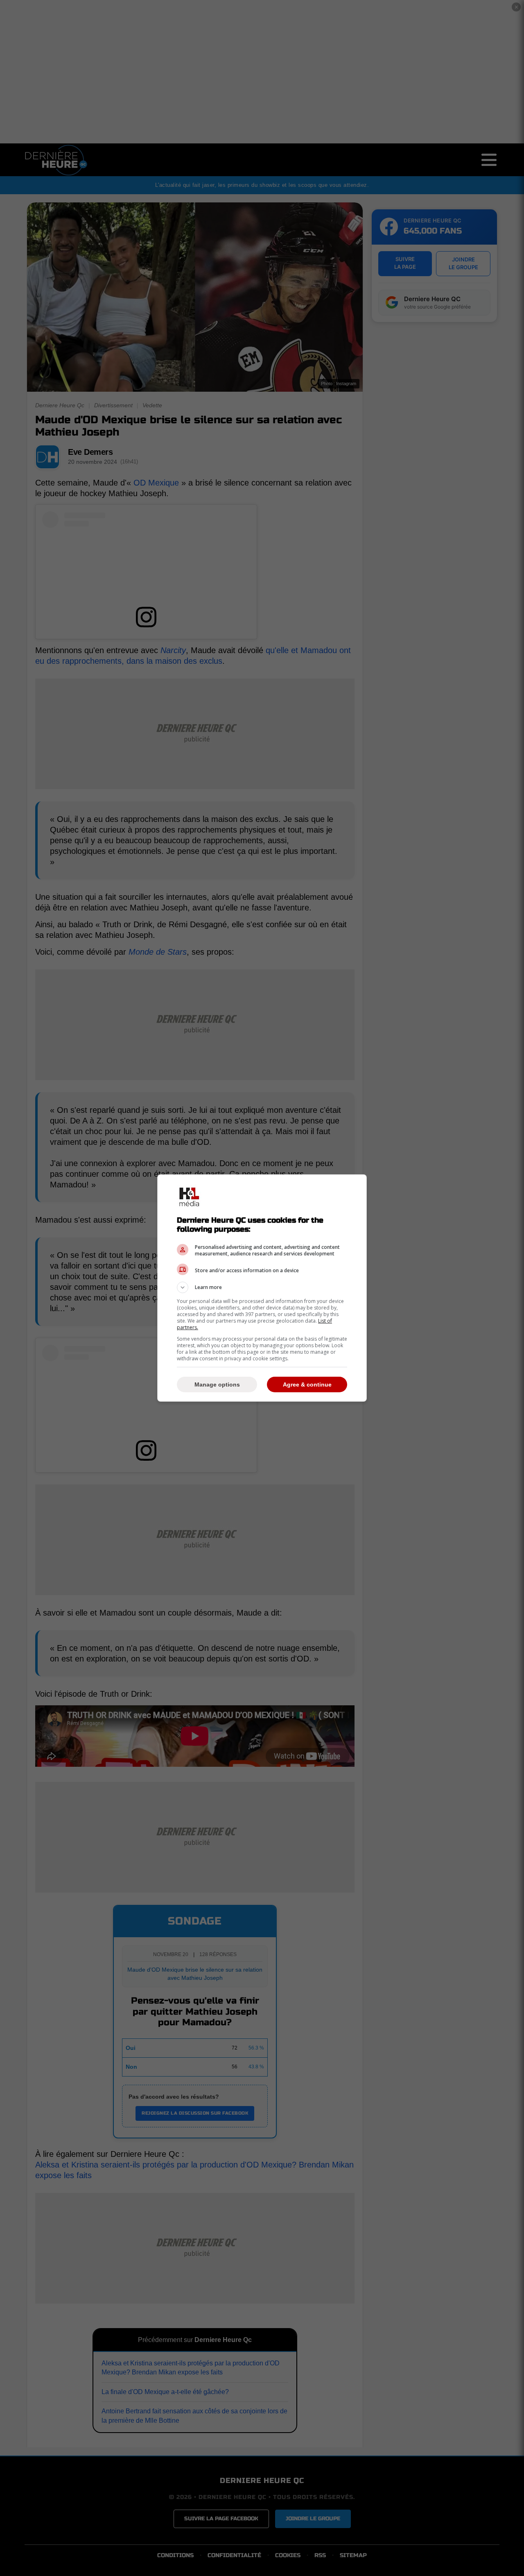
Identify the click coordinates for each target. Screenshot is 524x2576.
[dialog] (262, 1288)
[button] (262, 1287)
